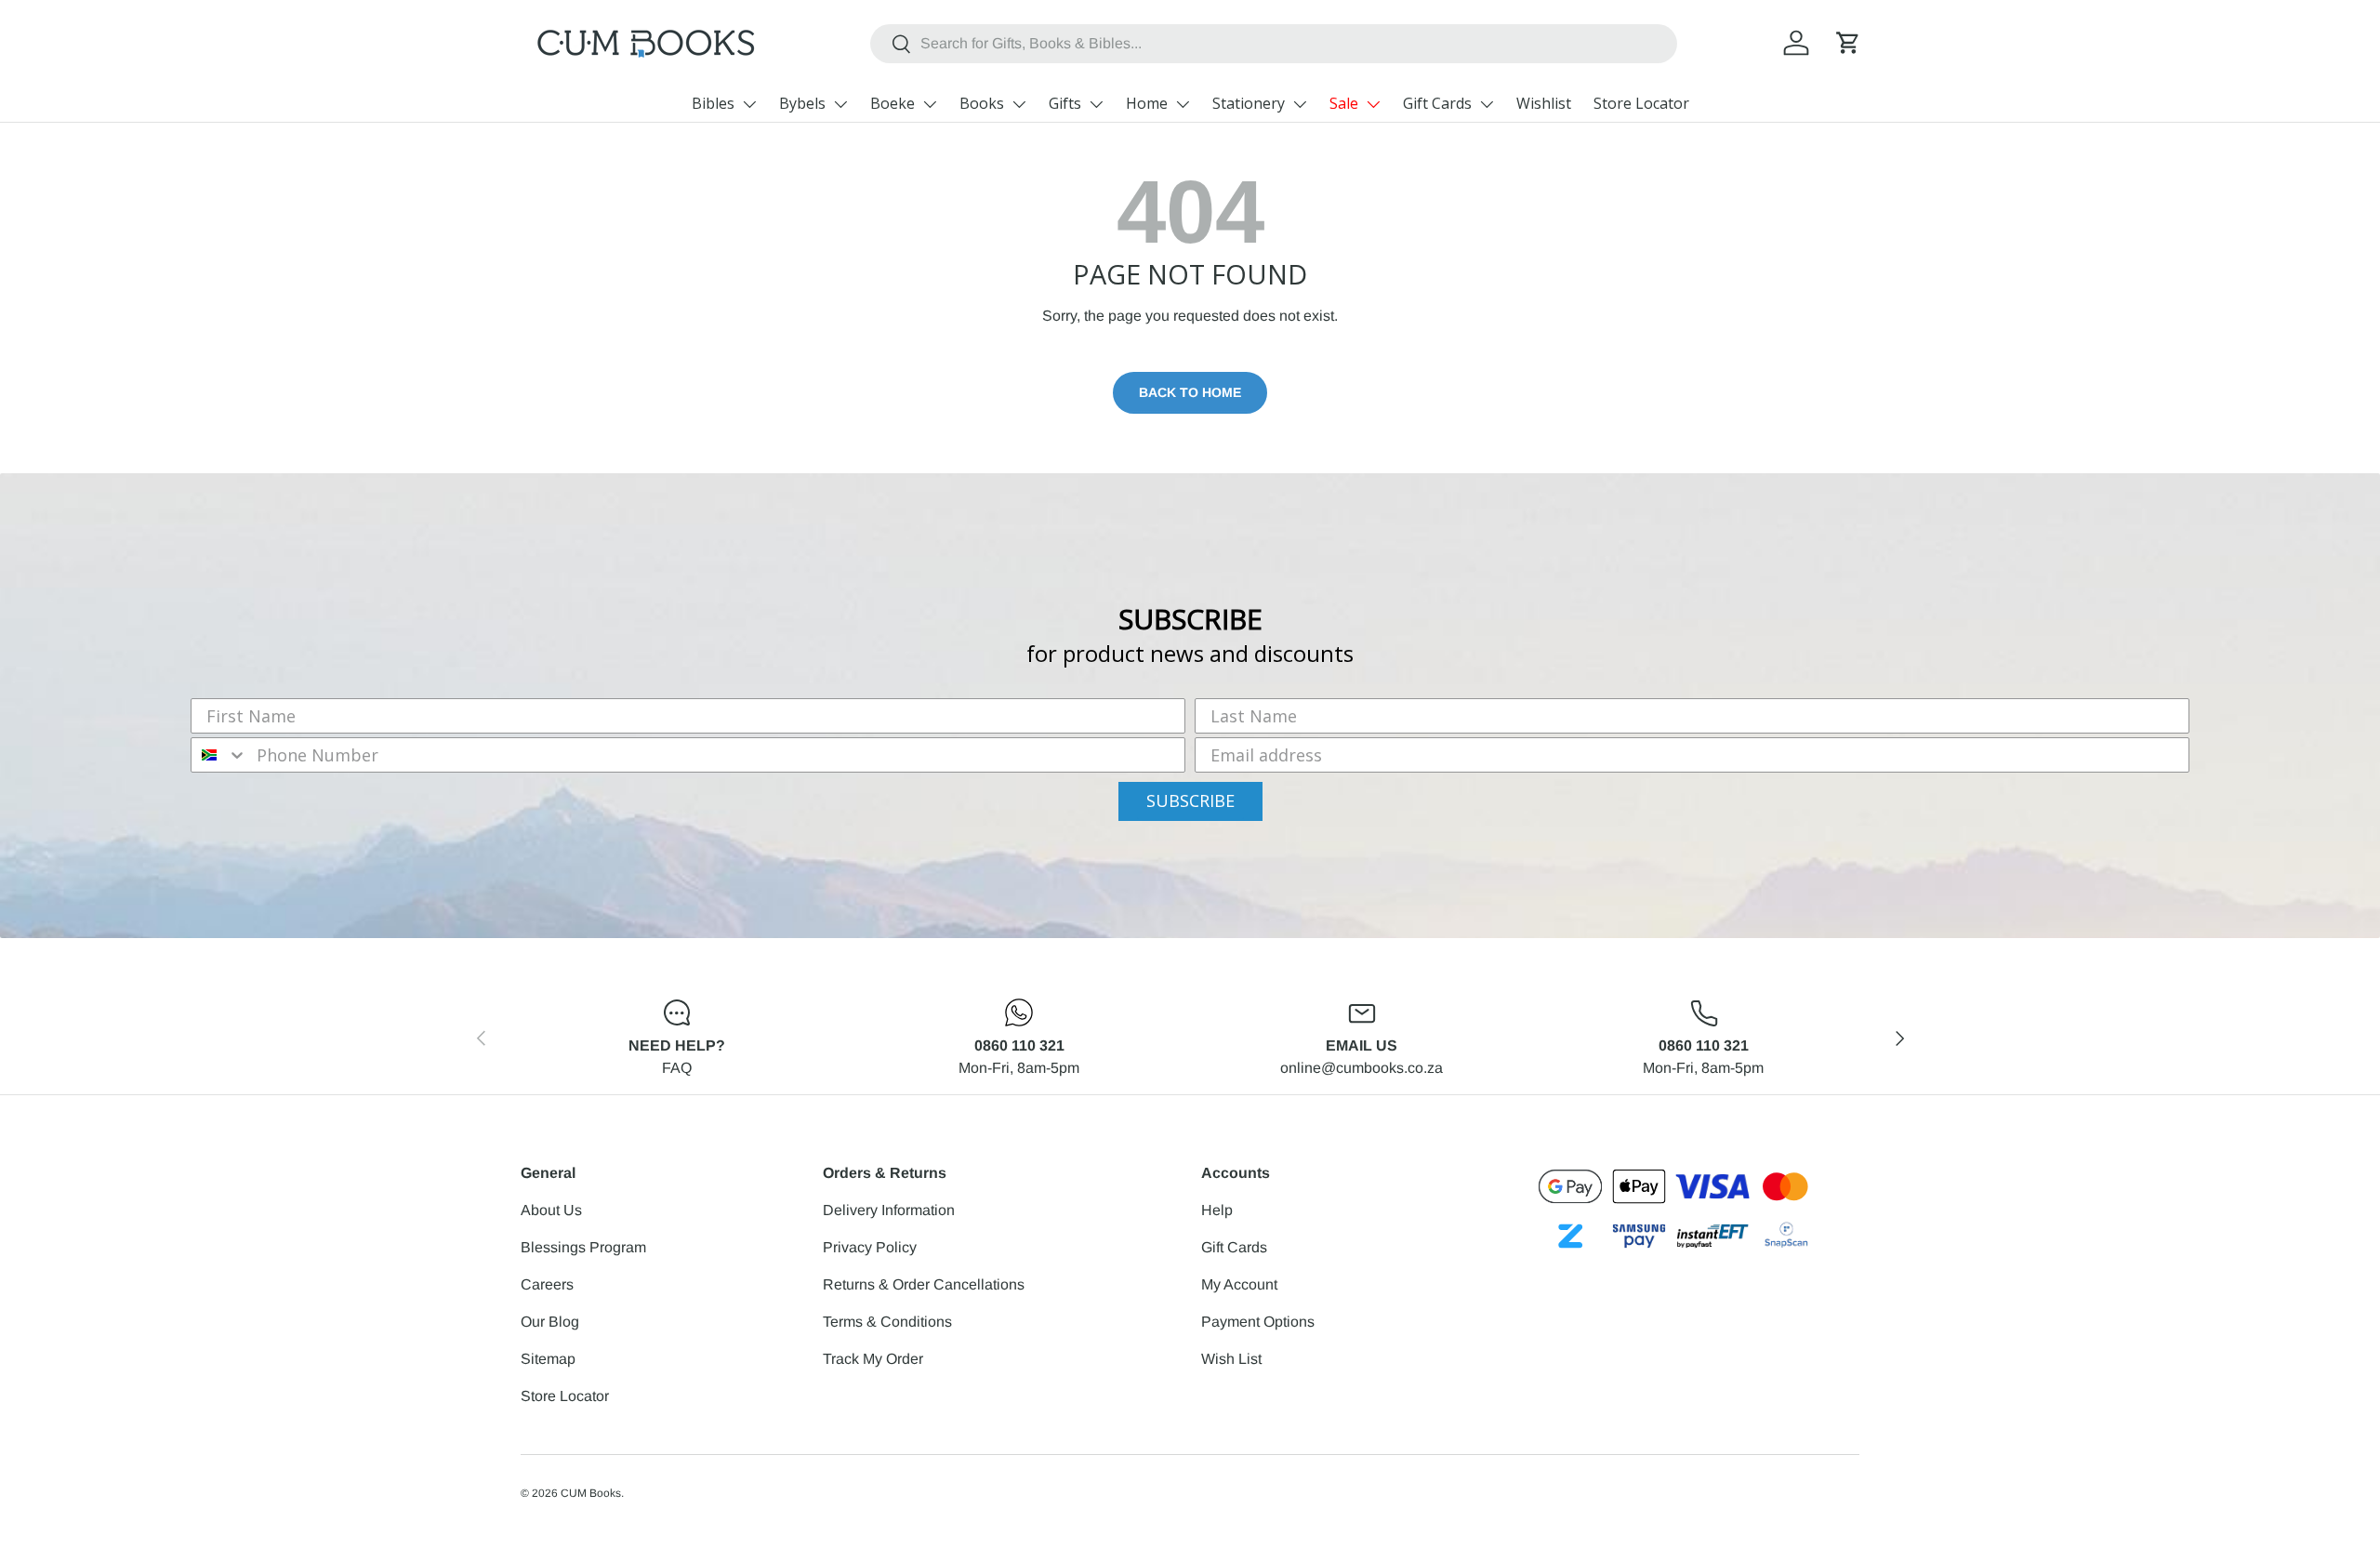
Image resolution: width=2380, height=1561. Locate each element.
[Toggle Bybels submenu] (840, 104)
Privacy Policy (870, 1247)
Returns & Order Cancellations (924, 1284)
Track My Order (873, 1359)
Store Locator (1641, 103)
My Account (1239, 1284)
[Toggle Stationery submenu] (1300, 104)
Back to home (1190, 392)
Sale (1344, 103)
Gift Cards (1437, 103)
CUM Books (591, 1493)
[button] (1848, 43)
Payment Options (1258, 1322)
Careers (547, 1284)
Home (1147, 103)
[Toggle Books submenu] (1019, 104)
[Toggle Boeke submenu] (930, 104)
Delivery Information (889, 1210)
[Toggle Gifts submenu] (1096, 104)
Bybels (802, 103)
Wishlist (1544, 103)
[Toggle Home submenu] (1183, 104)
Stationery (1249, 103)
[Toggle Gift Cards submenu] (1487, 104)
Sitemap (548, 1359)
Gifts (1065, 103)
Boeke (892, 103)
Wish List (1231, 1359)
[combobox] (1274, 44)
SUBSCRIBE (1190, 800)
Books (982, 103)
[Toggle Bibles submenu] (749, 104)
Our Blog (550, 1322)
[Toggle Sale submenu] (1373, 104)
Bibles (713, 103)
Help (1217, 1210)
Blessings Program (583, 1247)
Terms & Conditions (887, 1322)
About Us (551, 1210)
